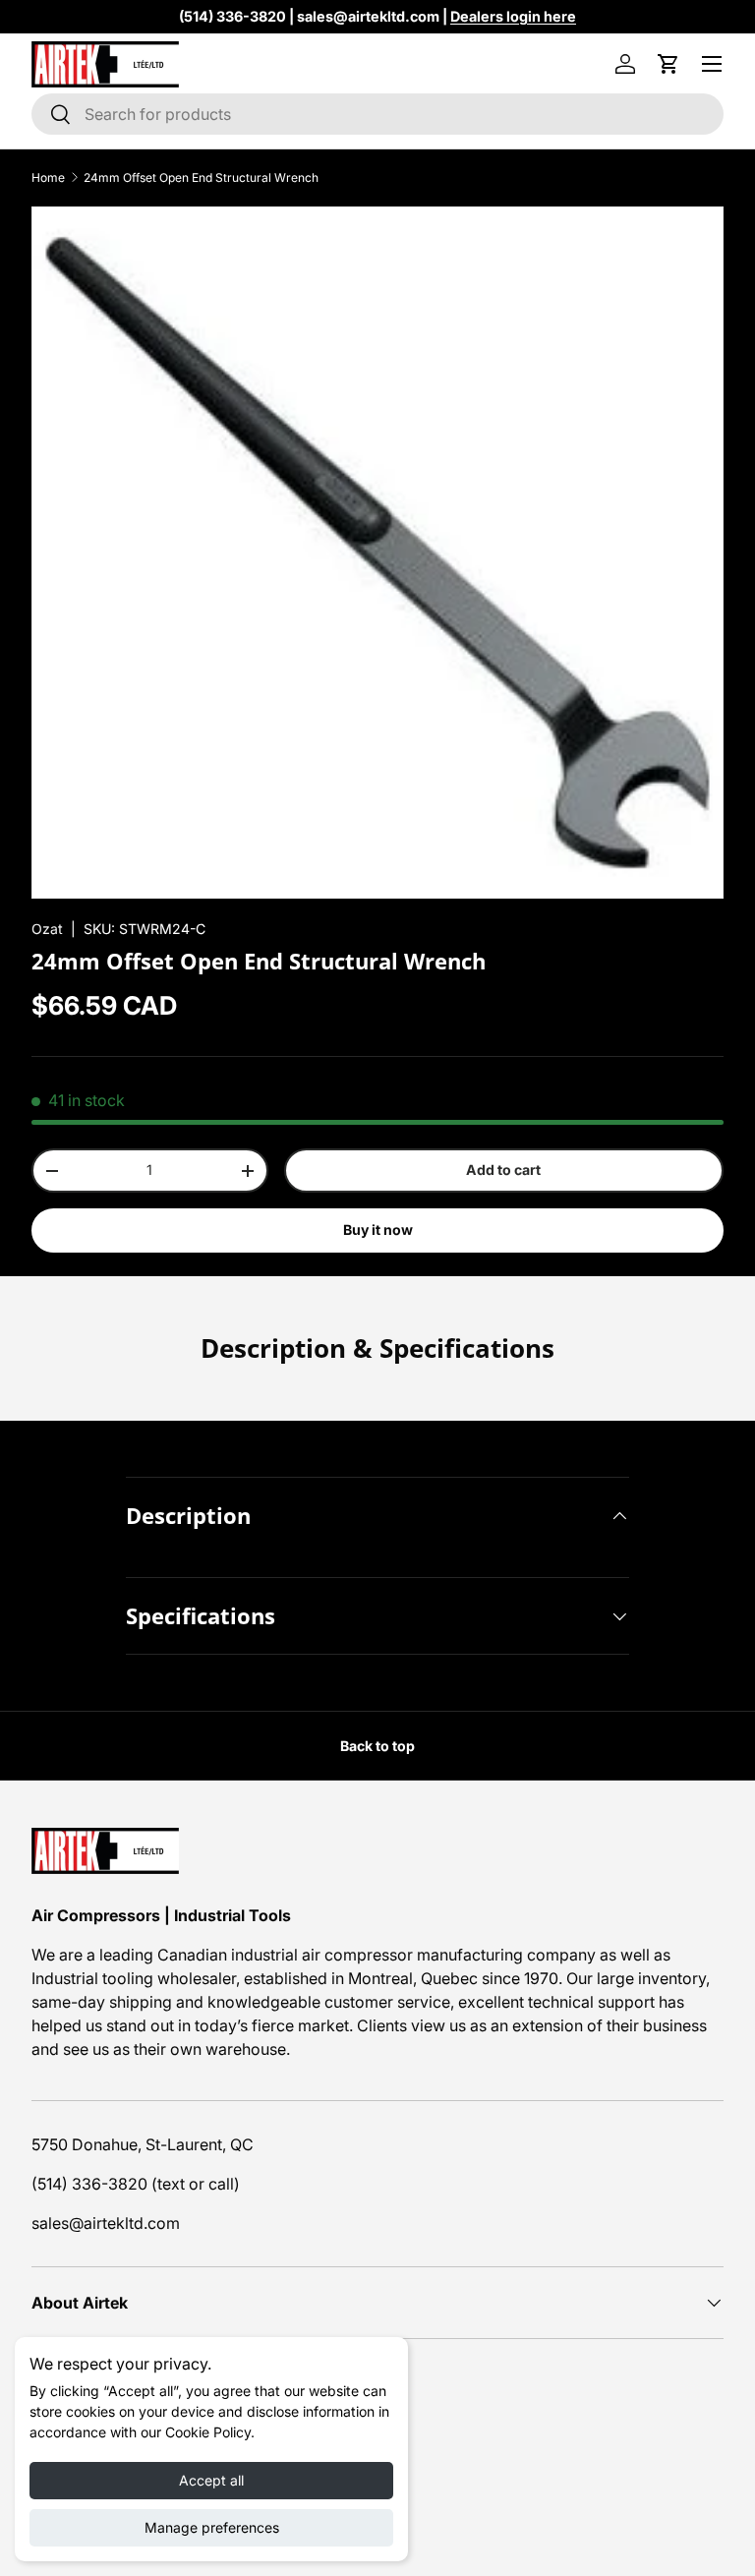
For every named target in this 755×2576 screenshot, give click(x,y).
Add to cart (503, 1170)
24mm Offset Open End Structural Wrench (201, 178)
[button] (668, 64)
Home (48, 178)
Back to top (377, 1746)
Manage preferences (212, 2527)
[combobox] (377, 114)
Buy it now (378, 1229)
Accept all (211, 2480)
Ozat (47, 929)
